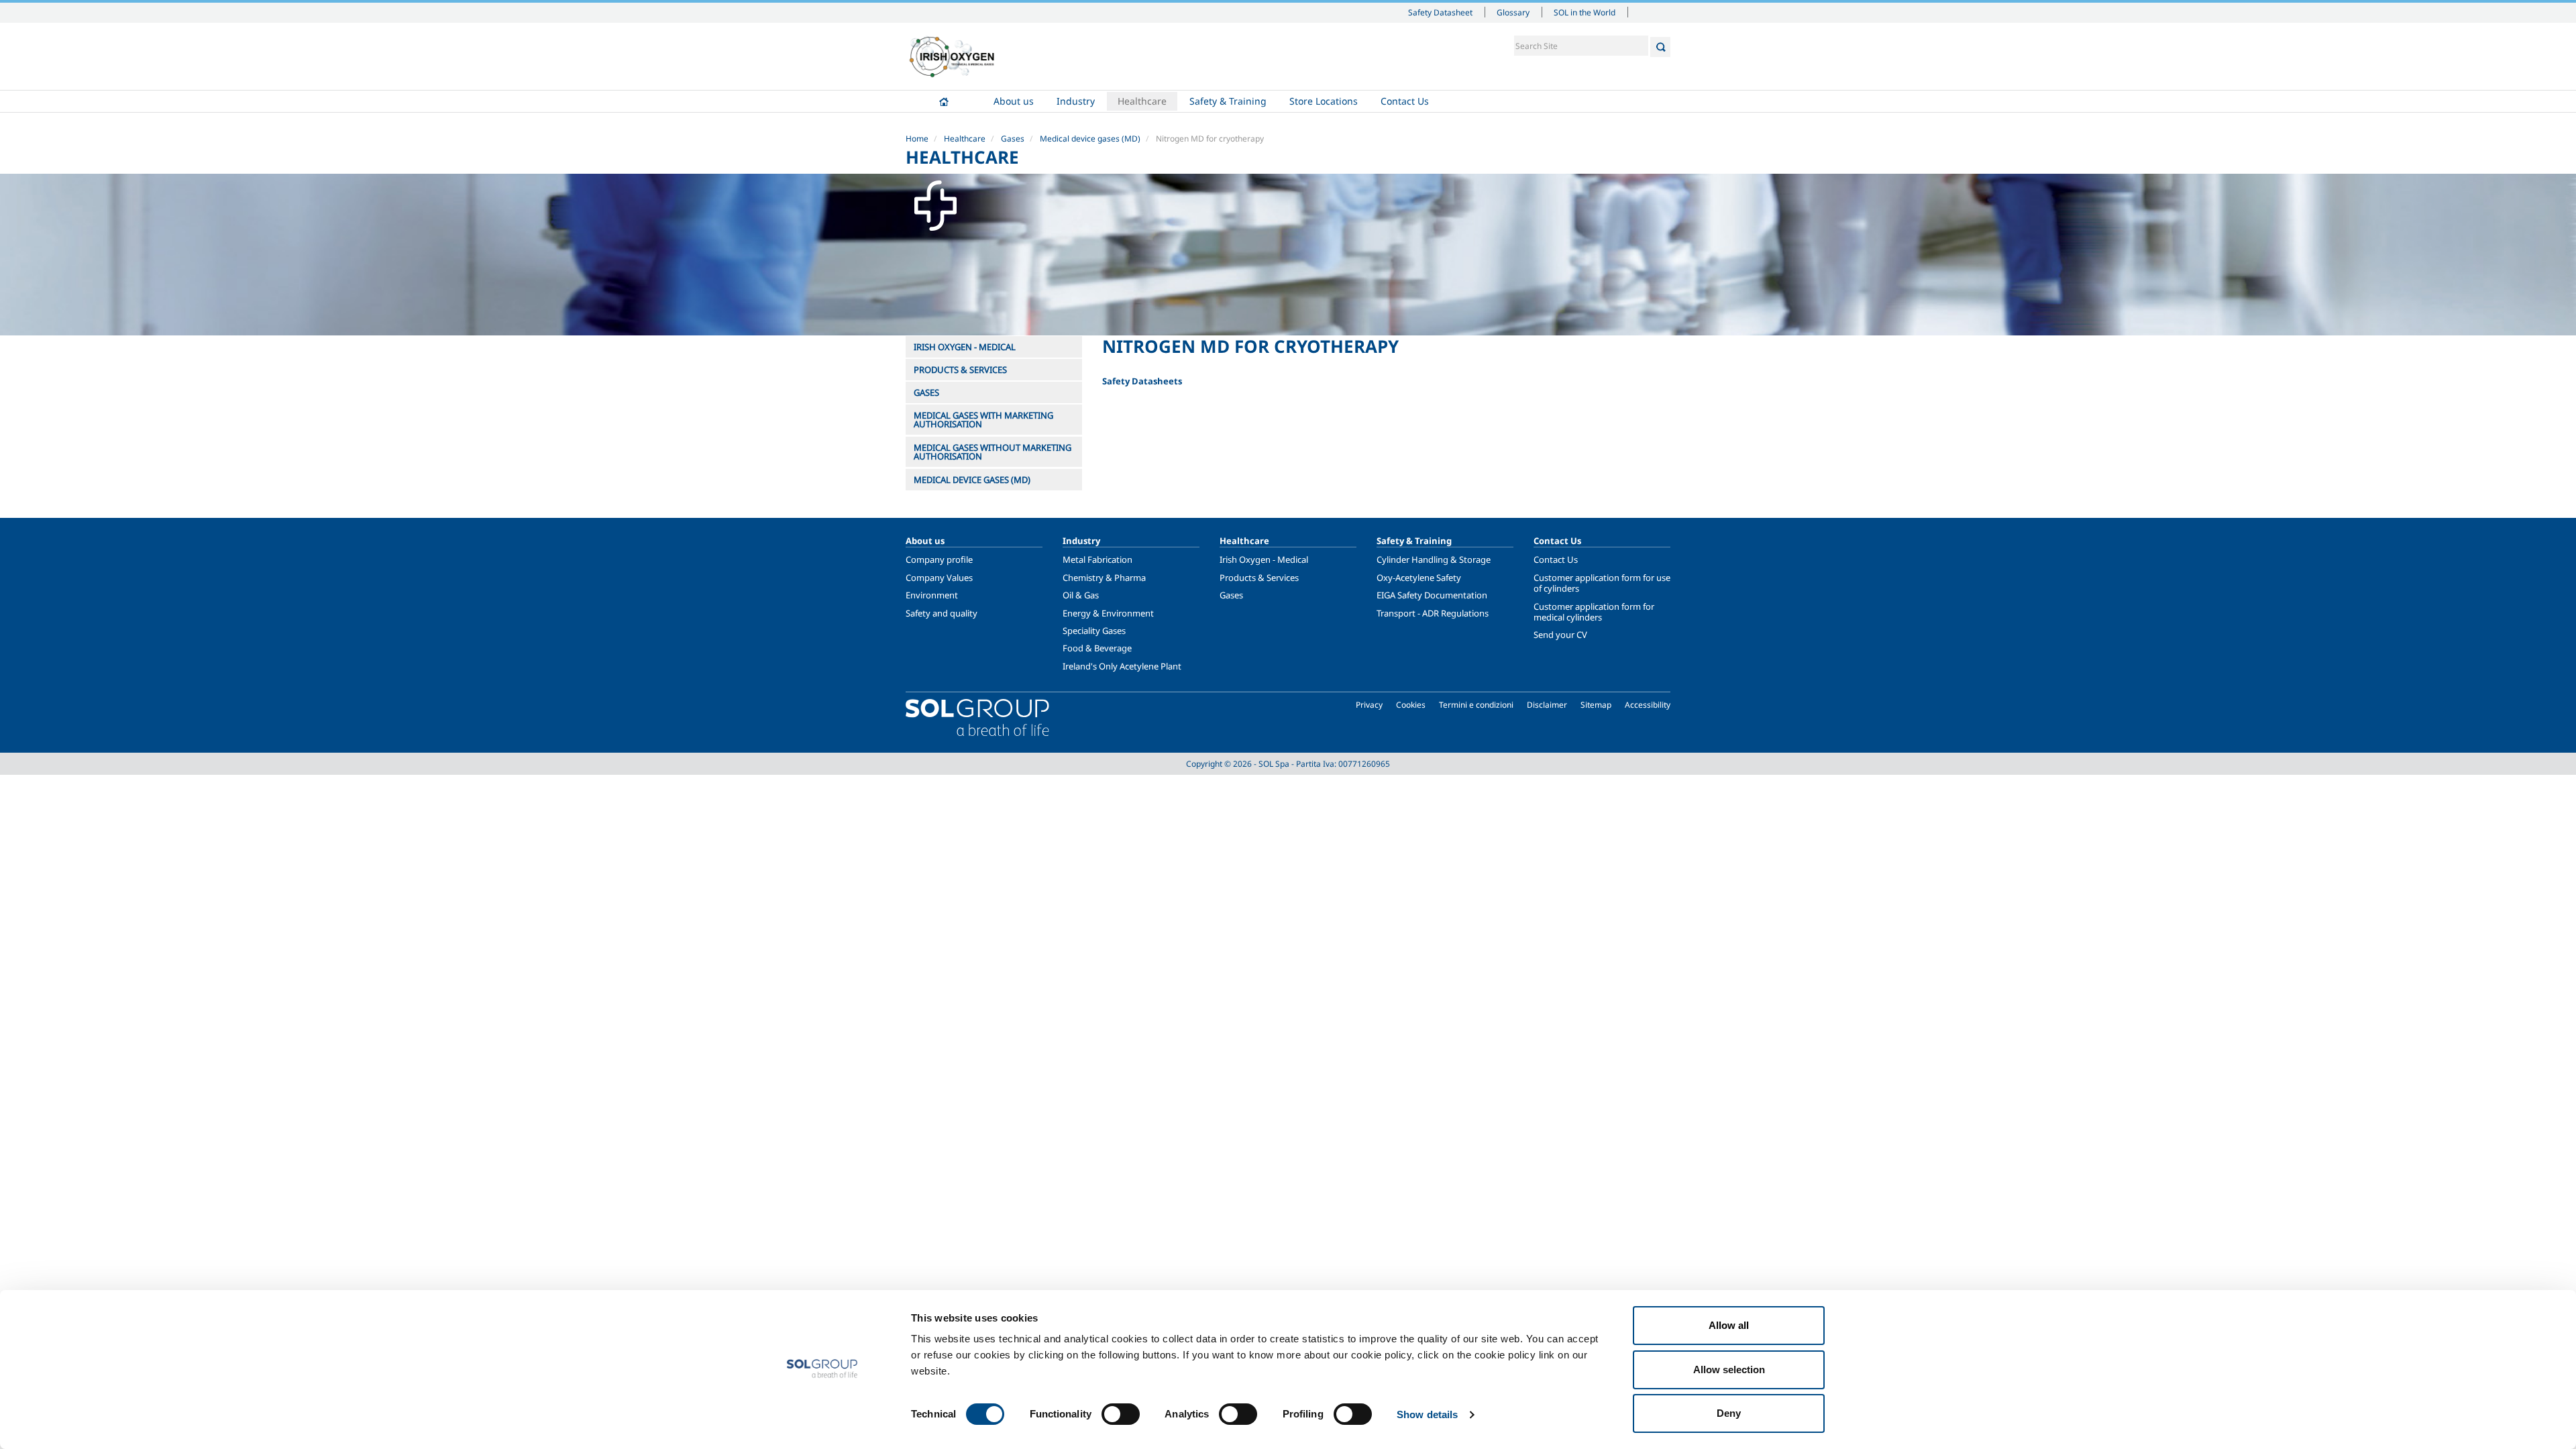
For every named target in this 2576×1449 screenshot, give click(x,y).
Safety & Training (1228, 101)
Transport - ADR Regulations (1433, 613)
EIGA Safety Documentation (1432, 595)
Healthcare (1142, 101)
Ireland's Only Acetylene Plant (1122, 666)
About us (1014, 101)
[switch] (1121, 1414)
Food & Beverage (1097, 648)
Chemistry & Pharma (1104, 578)
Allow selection (1729, 1370)
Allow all (1729, 1325)
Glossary (1513, 12)
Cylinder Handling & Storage (1434, 559)
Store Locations (1324, 101)
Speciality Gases (1094, 631)
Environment (932, 595)
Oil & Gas (1081, 595)
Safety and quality (942, 613)
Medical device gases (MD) (1090, 139)
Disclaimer (1547, 705)
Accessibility (1648, 705)
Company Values (939, 578)
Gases (1013, 139)
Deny (1729, 1413)
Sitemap (1596, 705)
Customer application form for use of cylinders (1602, 583)
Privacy (1369, 705)
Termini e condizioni (1476, 705)
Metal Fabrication (1097, 559)
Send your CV (1560, 635)
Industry (1076, 101)
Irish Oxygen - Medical (1264, 559)
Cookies (1411, 705)
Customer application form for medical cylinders (1594, 612)
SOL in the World (1585, 12)
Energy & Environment (1108, 613)
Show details (1427, 1414)
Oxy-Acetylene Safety (1419, 578)
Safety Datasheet (1440, 12)
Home (944, 101)
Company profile (939, 559)
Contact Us (1405, 101)
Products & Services (1259, 578)
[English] (952, 56)
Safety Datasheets (1142, 381)
